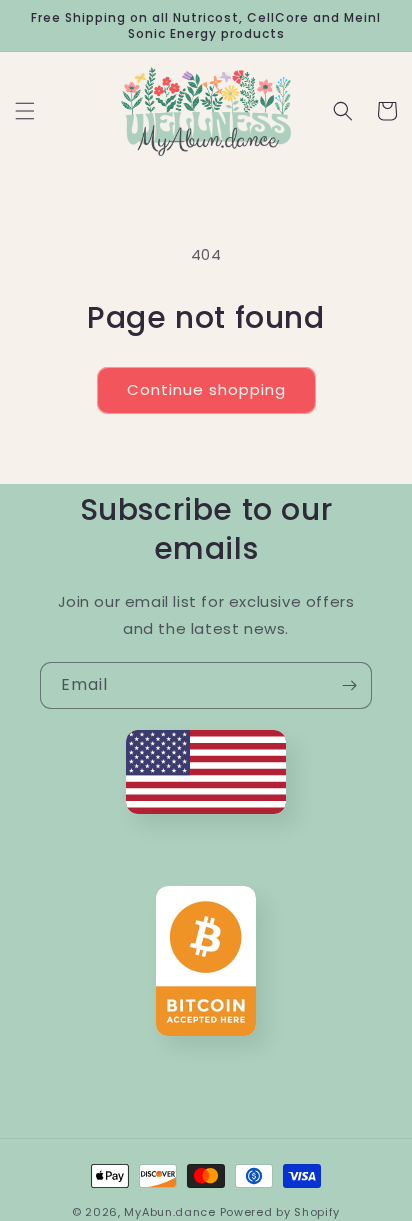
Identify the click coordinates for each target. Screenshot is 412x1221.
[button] (25, 111)
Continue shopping (206, 389)
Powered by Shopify (280, 1212)
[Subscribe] (349, 685)
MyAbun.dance (169, 1212)
